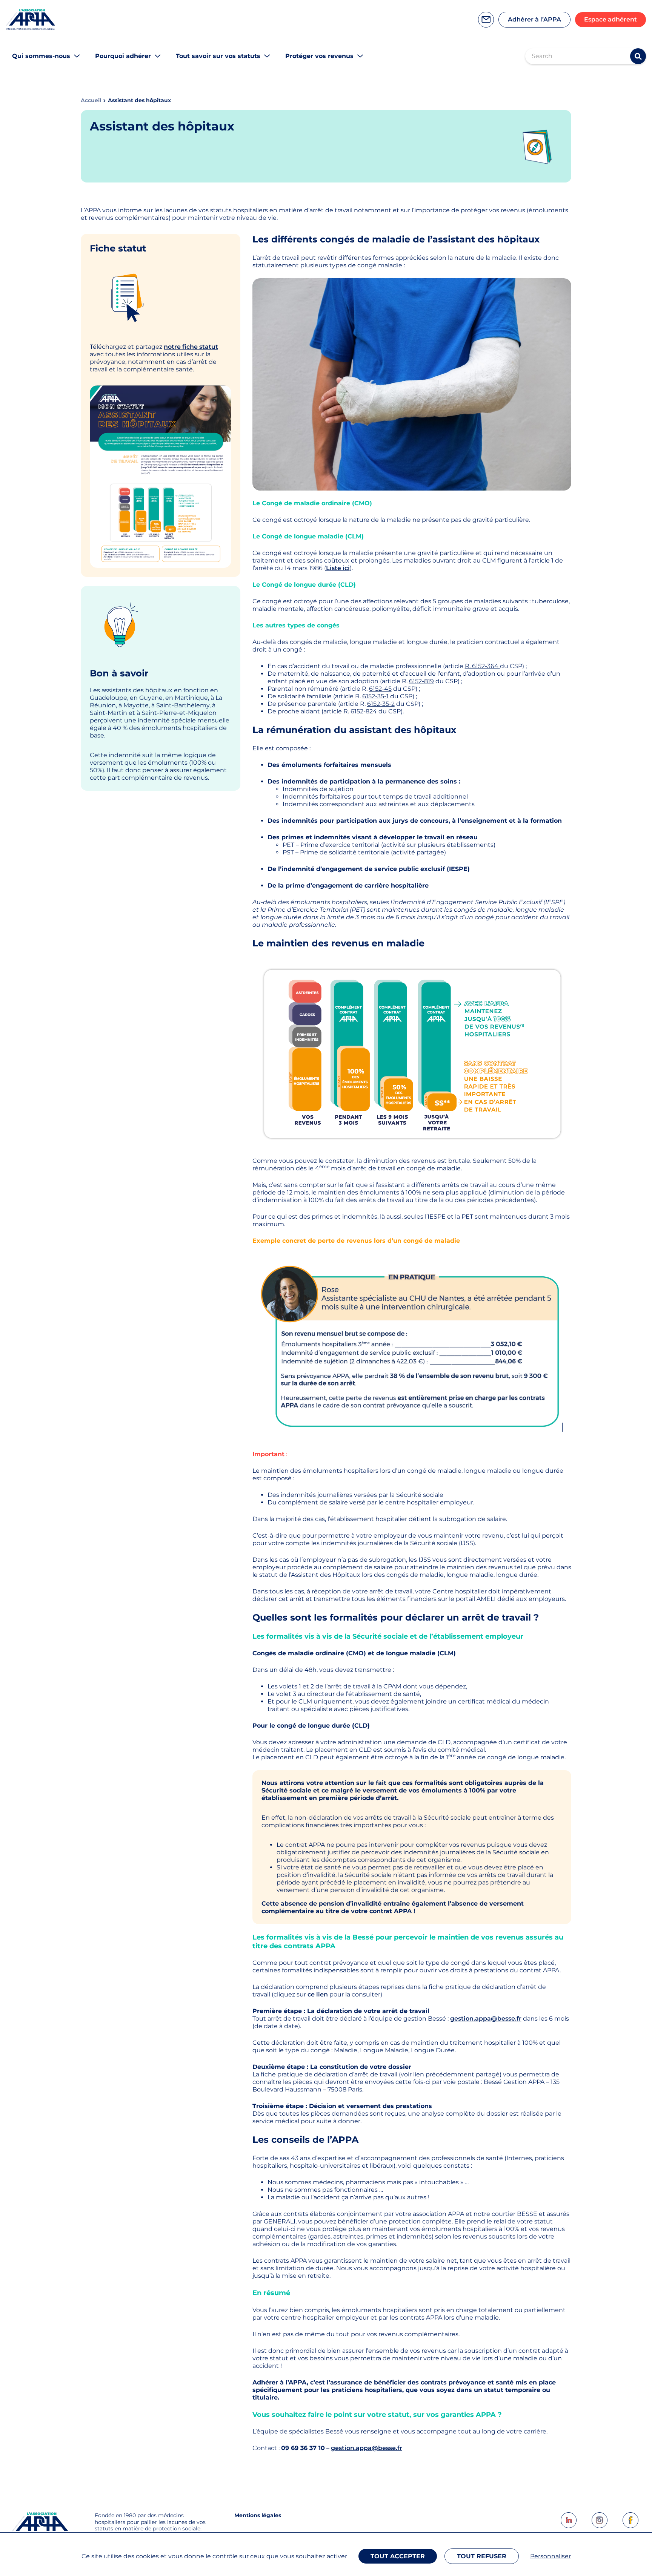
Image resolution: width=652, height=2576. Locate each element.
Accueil (91, 100)
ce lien (318, 1994)
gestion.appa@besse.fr (486, 2019)
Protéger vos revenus (319, 56)
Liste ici (338, 568)
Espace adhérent (610, 19)
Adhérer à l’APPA (534, 19)
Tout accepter (398, 2556)
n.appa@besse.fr (376, 2448)
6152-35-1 (375, 696)
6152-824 (364, 711)
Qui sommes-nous (41, 56)
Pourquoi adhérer (123, 56)
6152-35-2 (381, 704)
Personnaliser (551, 2556)
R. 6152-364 (482, 666)
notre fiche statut (191, 347)
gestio (341, 2448)
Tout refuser (482, 2556)
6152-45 (380, 689)
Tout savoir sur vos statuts (218, 56)
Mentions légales (258, 2515)
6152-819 (421, 681)
